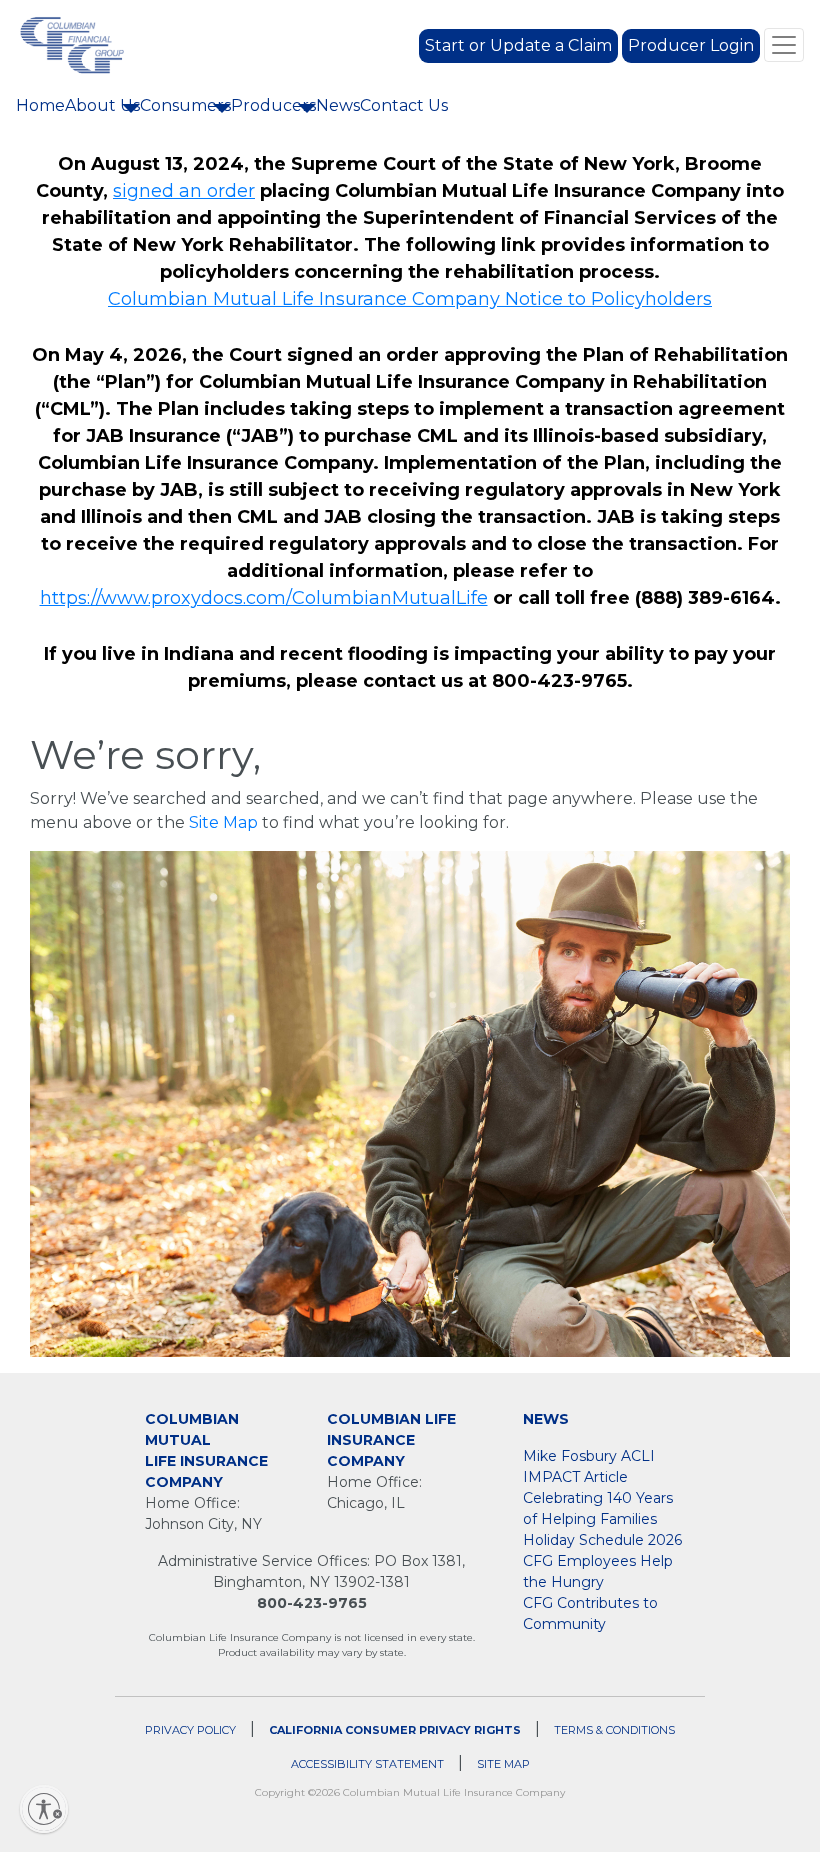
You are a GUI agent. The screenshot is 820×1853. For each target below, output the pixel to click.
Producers (273, 105)
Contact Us (404, 105)
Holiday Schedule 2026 (602, 1540)
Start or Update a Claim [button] (518, 45)
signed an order (184, 191)
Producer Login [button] (691, 45)
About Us (102, 105)
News (338, 105)
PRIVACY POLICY (190, 1730)
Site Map (223, 822)
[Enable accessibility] (44, 1809)
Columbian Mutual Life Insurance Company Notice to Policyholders (410, 299)
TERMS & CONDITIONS (614, 1730)
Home (40, 105)
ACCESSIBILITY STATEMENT (367, 1764)
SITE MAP (503, 1764)
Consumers (185, 105)
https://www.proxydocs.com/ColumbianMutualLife (264, 598)
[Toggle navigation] (784, 45)
